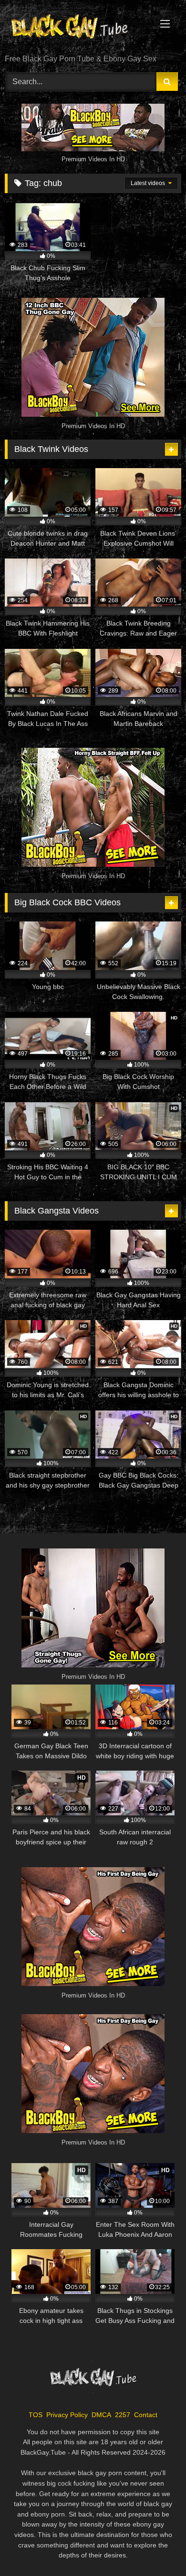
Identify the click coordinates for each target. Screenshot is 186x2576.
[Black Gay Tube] (76, 28)
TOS (36, 2415)
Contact (146, 2415)
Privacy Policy (67, 2415)
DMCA (101, 2415)
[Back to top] (156, 2548)
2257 (123, 2415)
